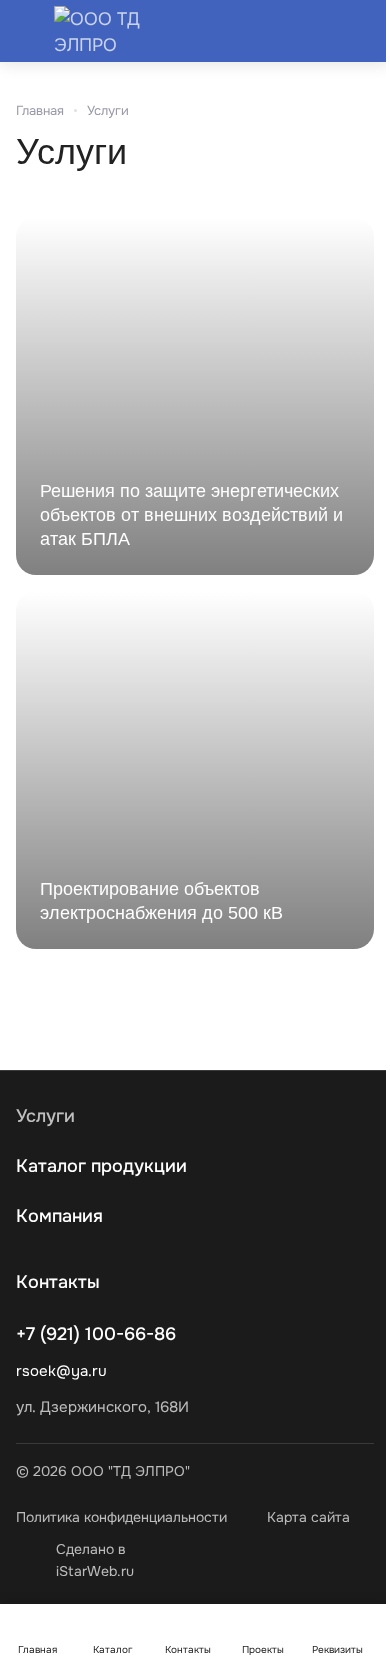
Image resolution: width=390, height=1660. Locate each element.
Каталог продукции (101, 1166)
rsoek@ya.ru (61, 1371)
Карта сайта (308, 1517)
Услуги (45, 1116)
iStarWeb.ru (95, 1571)
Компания (59, 1216)
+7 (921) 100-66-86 (96, 1334)
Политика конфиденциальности (121, 1517)
